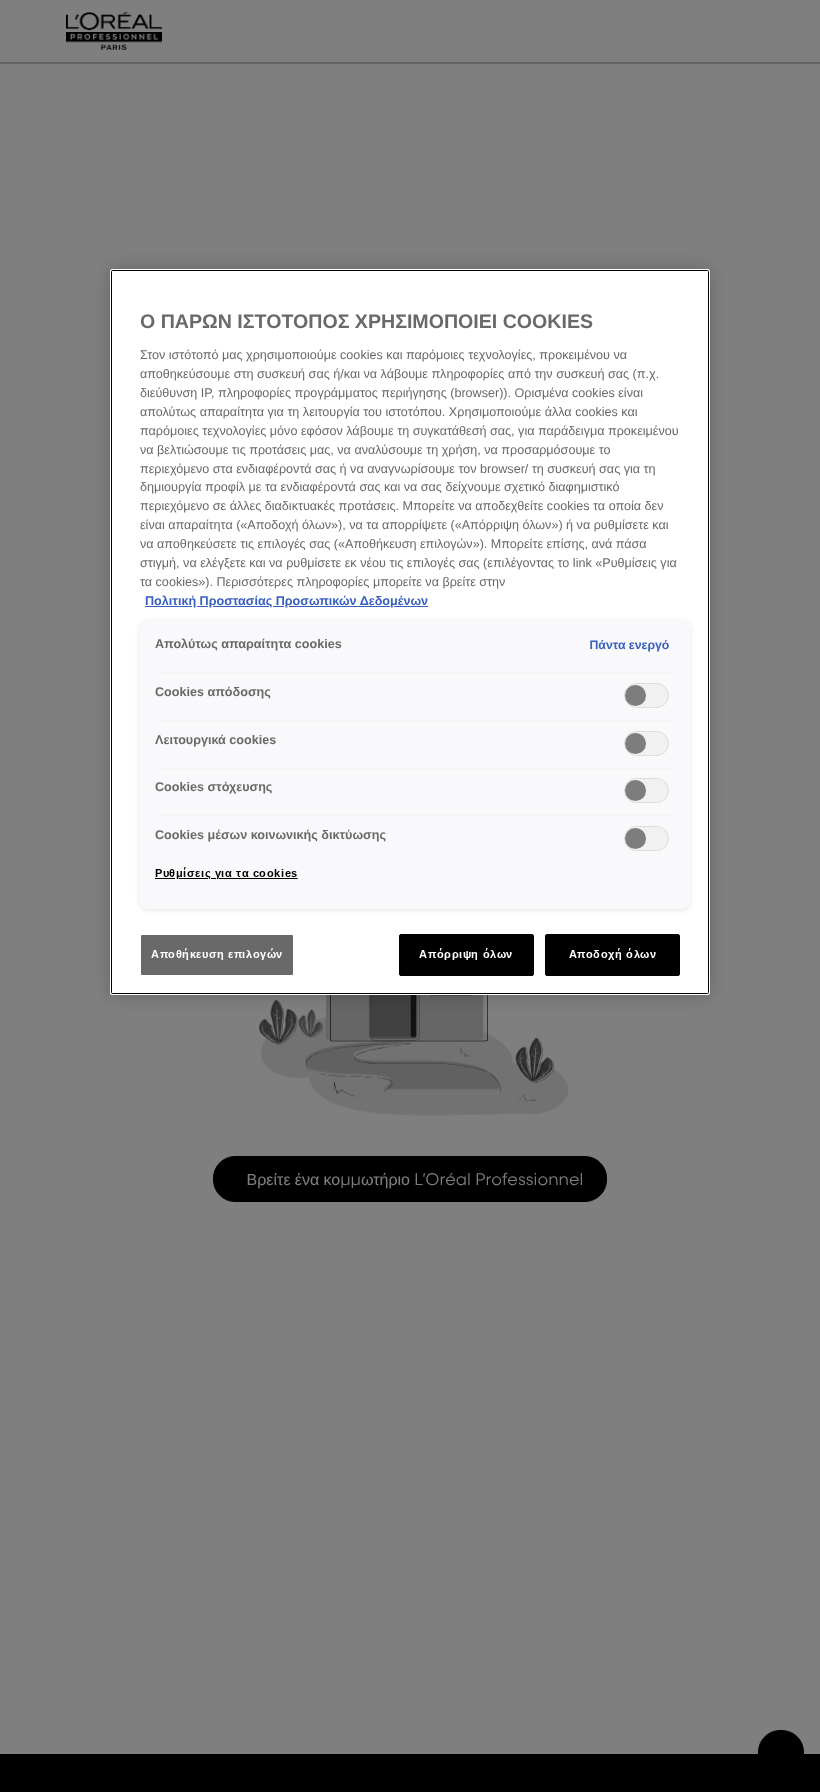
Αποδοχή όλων (613, 954)
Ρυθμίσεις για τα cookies (226, 873)
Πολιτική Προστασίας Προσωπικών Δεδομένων (286, 601)
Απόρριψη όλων (465, 954)
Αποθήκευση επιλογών (217, 954)
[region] (410, 632)
